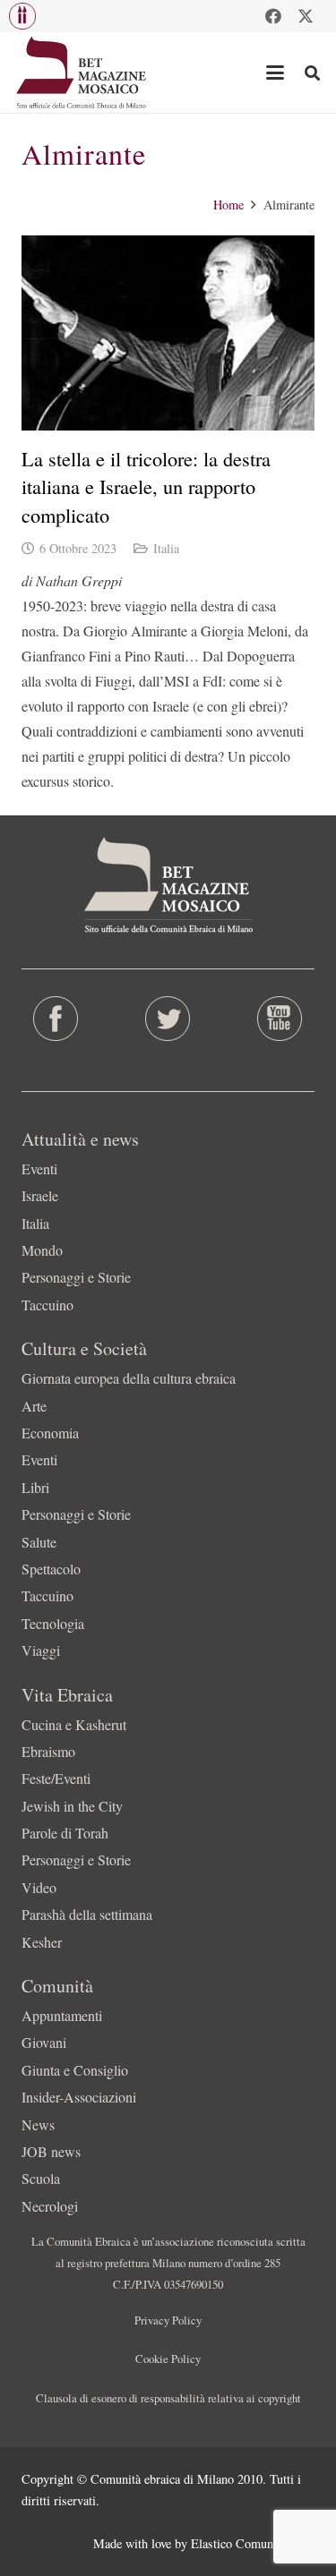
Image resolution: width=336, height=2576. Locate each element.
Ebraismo (48, 1751)
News (38, 2124)
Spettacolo (51, 1569)
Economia (50, 1433)
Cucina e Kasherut (74, 1724)
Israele (40, 1195)
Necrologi (50, 2206)
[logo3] (82, 73)
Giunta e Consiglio (75, 2070)
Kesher (42, 1942)
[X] (306, 16)
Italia (166, 548)
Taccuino (47, 1305)
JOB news (51, 2151)
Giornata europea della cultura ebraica (129, 1378)
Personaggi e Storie (76, 1277)
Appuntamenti (62, 2015)
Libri (35, 1487)
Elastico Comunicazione (253, 2543)
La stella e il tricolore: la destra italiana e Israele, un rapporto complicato (146, 486)
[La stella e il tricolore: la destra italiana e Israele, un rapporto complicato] (168, 333)
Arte (34, 1406)
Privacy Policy (168, 2320)
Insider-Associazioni (79, 2097)
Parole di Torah (65, 1833)
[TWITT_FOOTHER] (168, 1019)
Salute (39, 1542)
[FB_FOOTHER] (56, 1019)
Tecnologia (53, 1623)
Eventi (39, 1169)
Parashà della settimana (87, 1914)
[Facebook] (273, 16)
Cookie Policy (168, 2358)
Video (39, 1887)
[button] (22, 16)
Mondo (42, 1250)
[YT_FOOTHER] (280, 1019)
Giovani (44, 2042)
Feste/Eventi (56, 1778)
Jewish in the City (72, 1806)
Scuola (41, 2178)
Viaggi (41, 1650)
